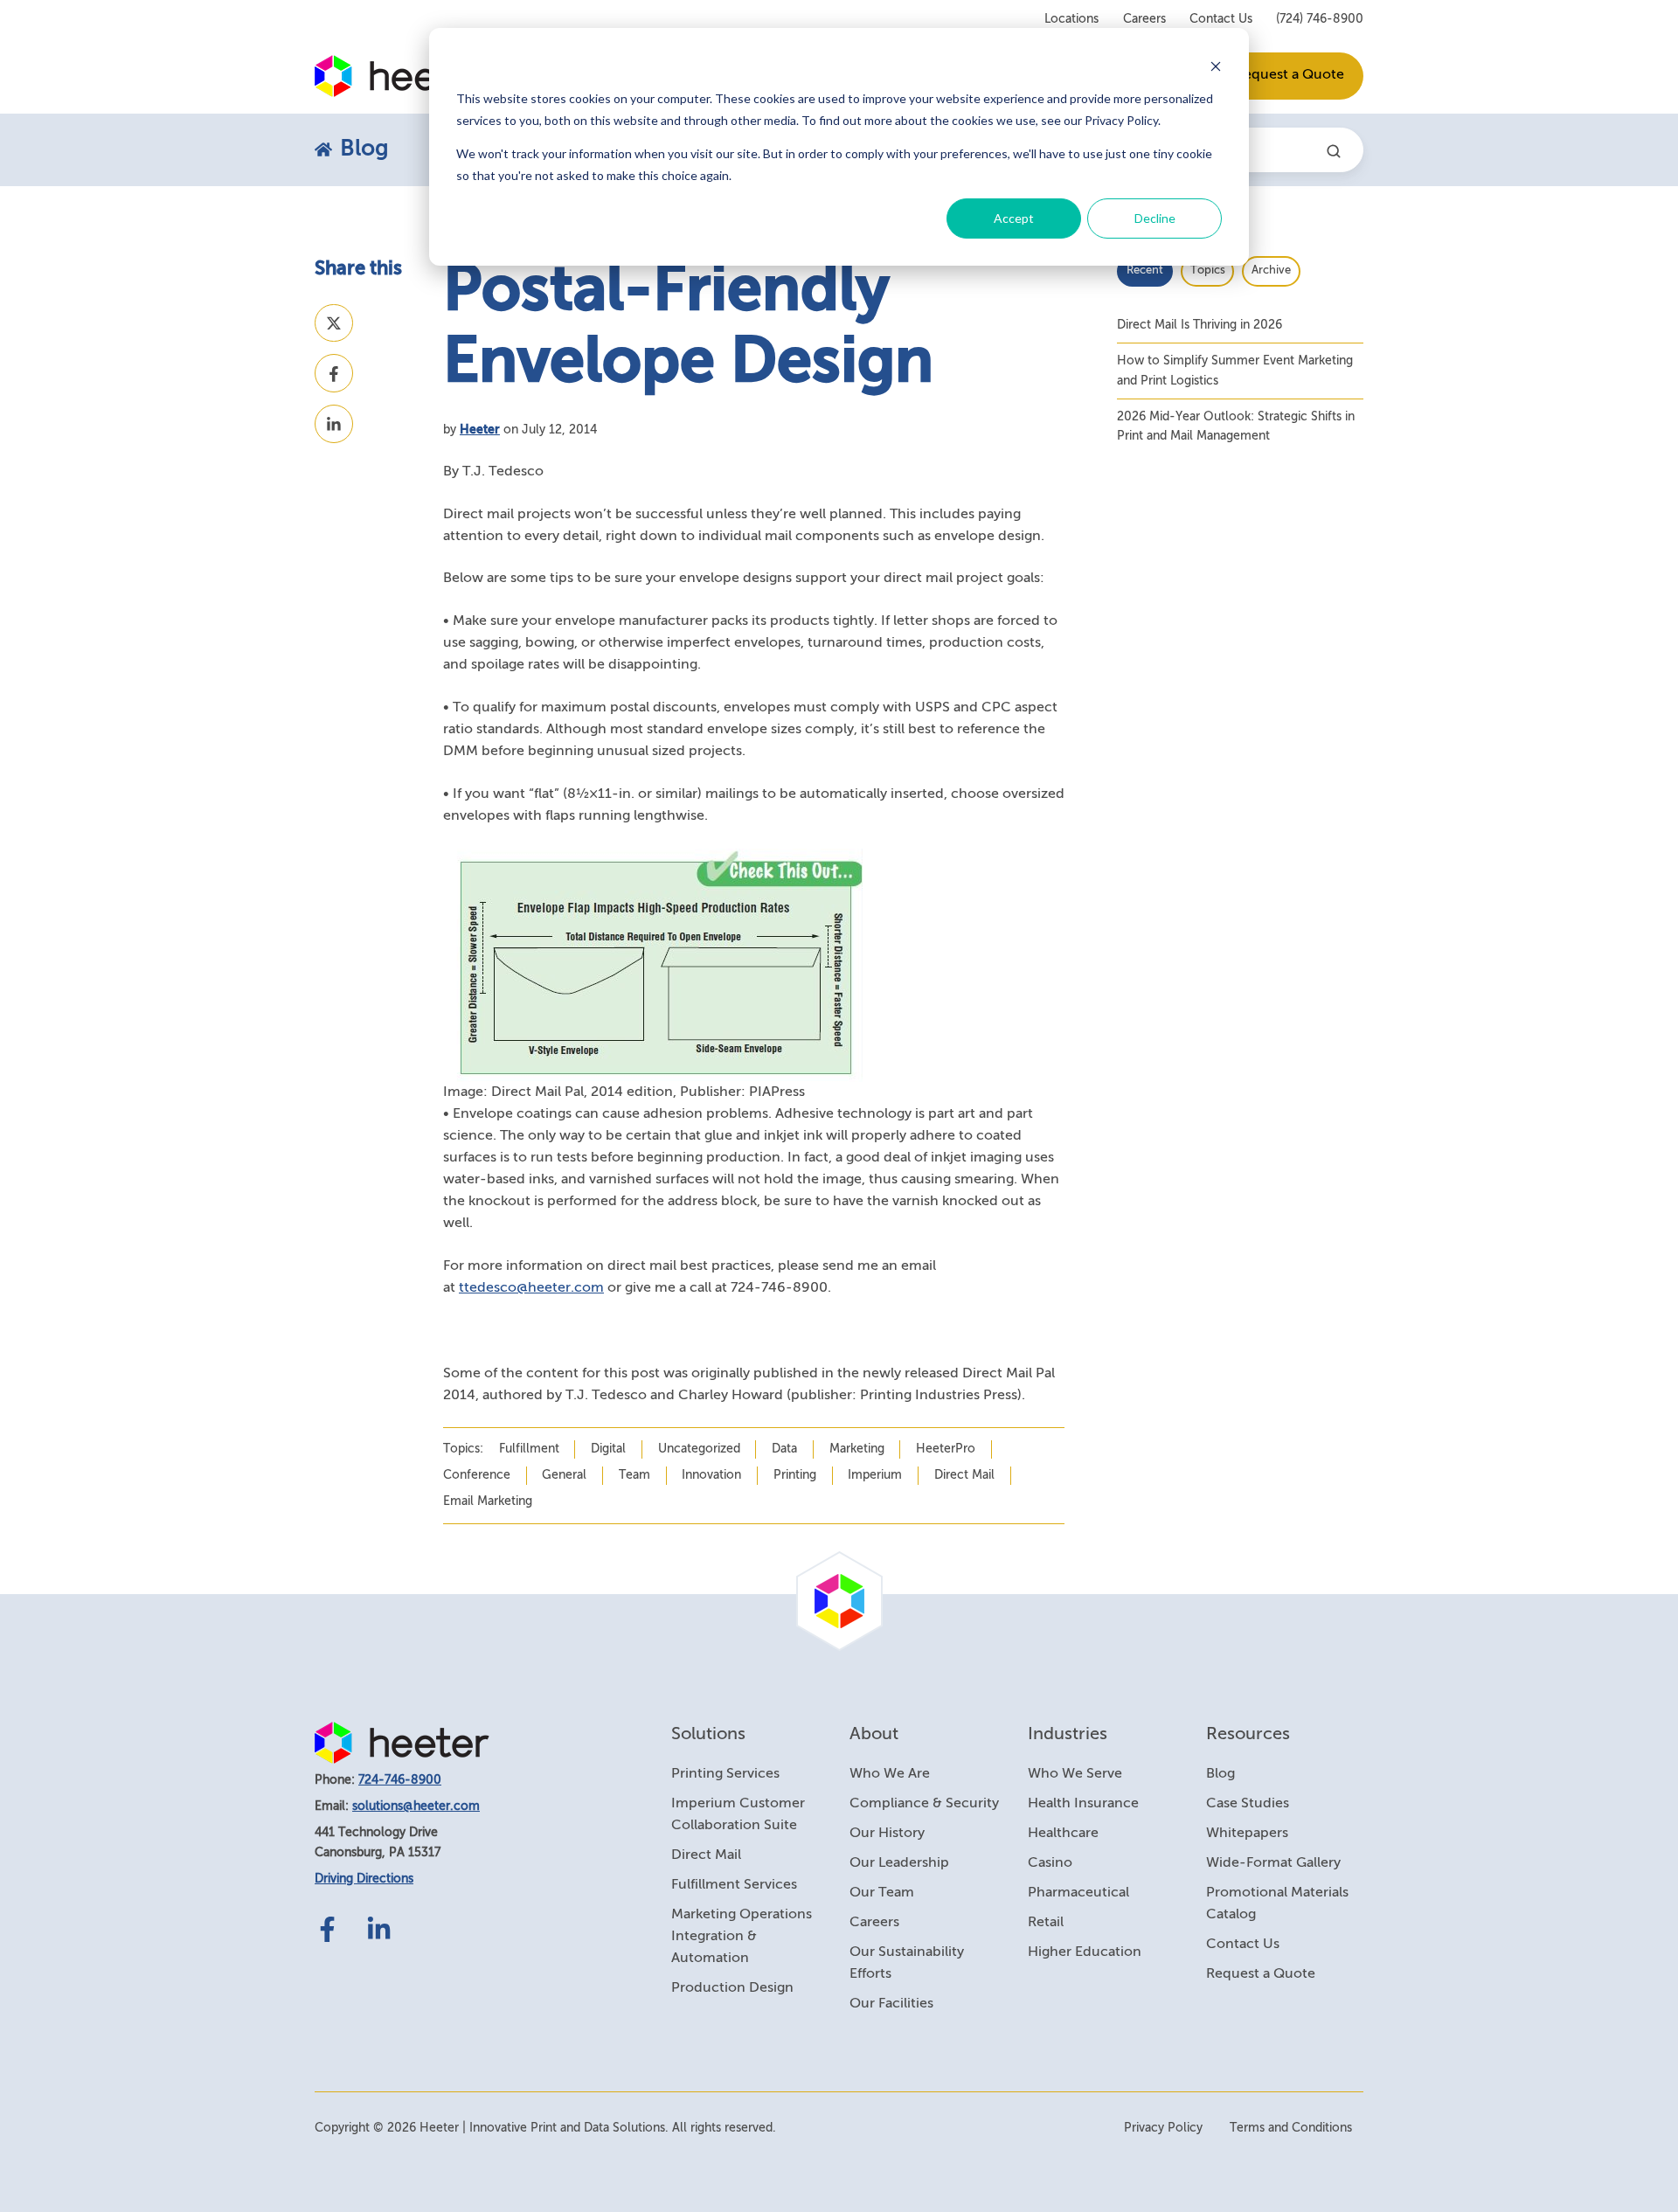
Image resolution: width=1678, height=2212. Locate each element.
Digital (608, 1449)
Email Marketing (488, 1501)
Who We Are (890, 1774)
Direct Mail (964, 1475)
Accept (1014, 218)
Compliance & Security (924, 1804)
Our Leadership (899, 1863)
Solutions (708, 1734)
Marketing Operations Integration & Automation (742, 1937)
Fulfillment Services (734, 1885)
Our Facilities (891, 2004)
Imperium (875, 1475)
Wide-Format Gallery (1273, 1863)
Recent (1145, 270)
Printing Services (725, 1774)
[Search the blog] (1334, 151)
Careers (1144, 19)
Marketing (857, 1449)
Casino (1050, 1863)
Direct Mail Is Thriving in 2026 (1200, 325)
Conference (477, 1475)
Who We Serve (1075, 1774)
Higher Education (1085, 1952)
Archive (1271, 270)
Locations (1071, 19)
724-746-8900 (400, 1780)
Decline (1155, 218)
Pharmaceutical (1078, 1893)
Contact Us (1221, 19)
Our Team (882, 1893)
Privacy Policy (1163, 2128)
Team (634, 1475)
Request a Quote (1290, 75)
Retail (1046, 1923)
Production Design (732, 1988)
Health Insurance (1083, 1804)
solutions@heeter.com (416, 1806)
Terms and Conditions (1291, 2128)
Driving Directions (364, 1879)
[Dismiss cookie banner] (1216, 66)
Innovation (711, 1475)
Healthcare (1063, 1834)
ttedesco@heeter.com (531, 1288)
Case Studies (1248, 1804)
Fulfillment (529, 1449)
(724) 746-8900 (1320, 19)
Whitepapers (1247, 1834)
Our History (887, 1834)
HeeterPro (946, 1449)
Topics (1208, 270)
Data (784, 1449)
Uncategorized (699, 1449)
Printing (795, 1475)
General (564, 1475)
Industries (1068, 1734)
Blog (1220, 1774)
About (874, 1734)
